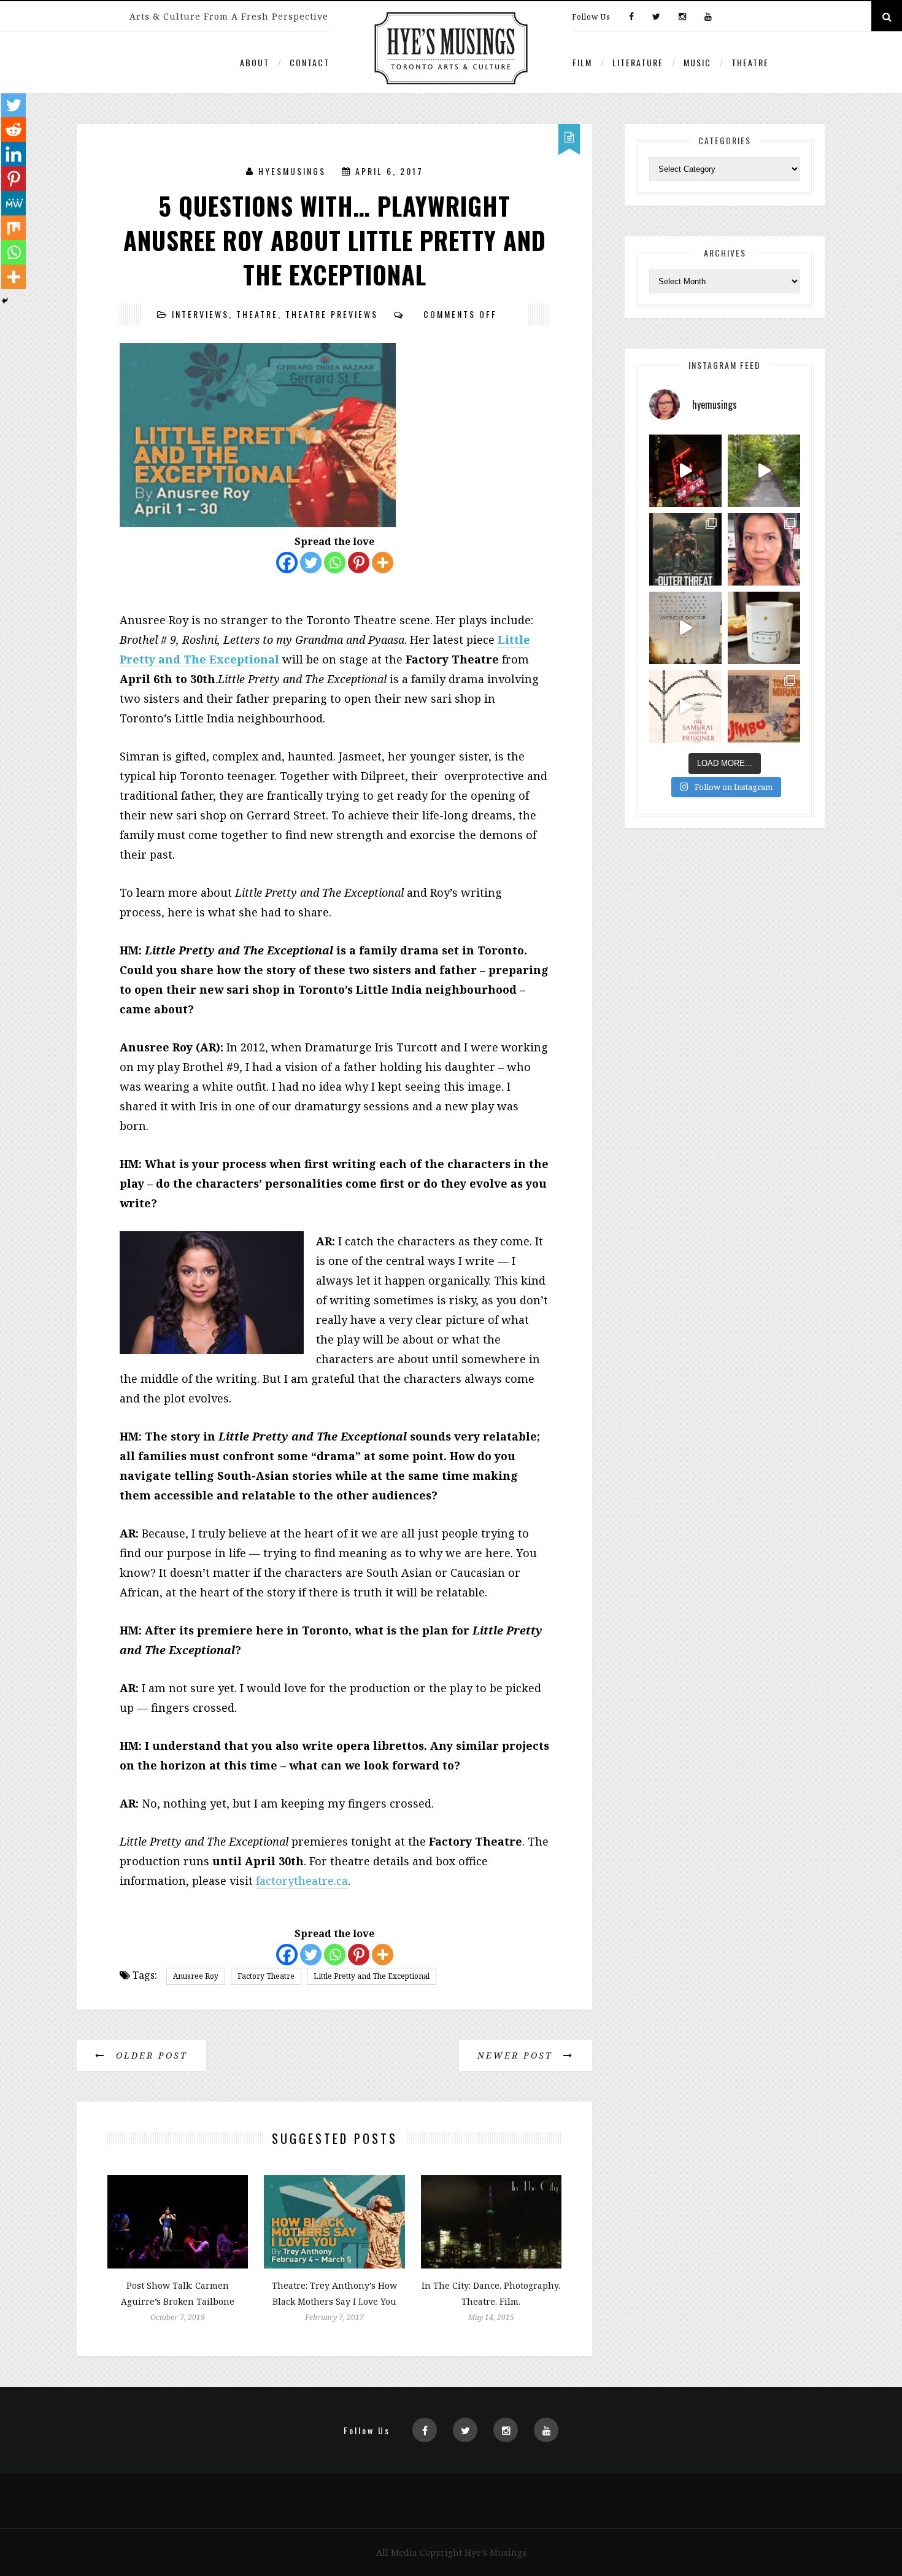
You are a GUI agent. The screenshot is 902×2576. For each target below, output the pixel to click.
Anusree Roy (196, 1976)
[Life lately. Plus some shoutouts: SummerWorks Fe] (764, 471)
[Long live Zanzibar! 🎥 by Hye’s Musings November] (685, 471)
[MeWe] (13, 203)
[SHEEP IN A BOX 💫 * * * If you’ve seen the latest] (764, 628)
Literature (638, 62)
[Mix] (13, 228)
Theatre (750, 62)
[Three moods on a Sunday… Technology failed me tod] (764, 549)
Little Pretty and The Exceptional (372, 1976)
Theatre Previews (332, 314)
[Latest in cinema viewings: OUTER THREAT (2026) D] (685, 549)
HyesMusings (292, 171)
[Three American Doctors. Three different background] (685, 628)
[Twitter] (656, 17)
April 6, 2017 (389, 171)
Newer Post (517, 2055)
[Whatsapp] (335, 563)
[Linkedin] (13, 154)
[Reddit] (13, 130)
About (255, 62)
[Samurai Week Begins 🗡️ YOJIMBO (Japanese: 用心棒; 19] (764, 706)
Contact (310, 62)
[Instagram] (682, 17)
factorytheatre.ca (302, 1881)
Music (697, 62)
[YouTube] (705, 17)
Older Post (150, 2055)
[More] (383, 563)
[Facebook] (631, 17)
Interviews (200, 314)
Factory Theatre (266, 1976)
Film (582, 62)
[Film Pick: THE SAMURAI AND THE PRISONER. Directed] (685, 706)
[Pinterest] (359, 563)
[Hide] (5, 301)
